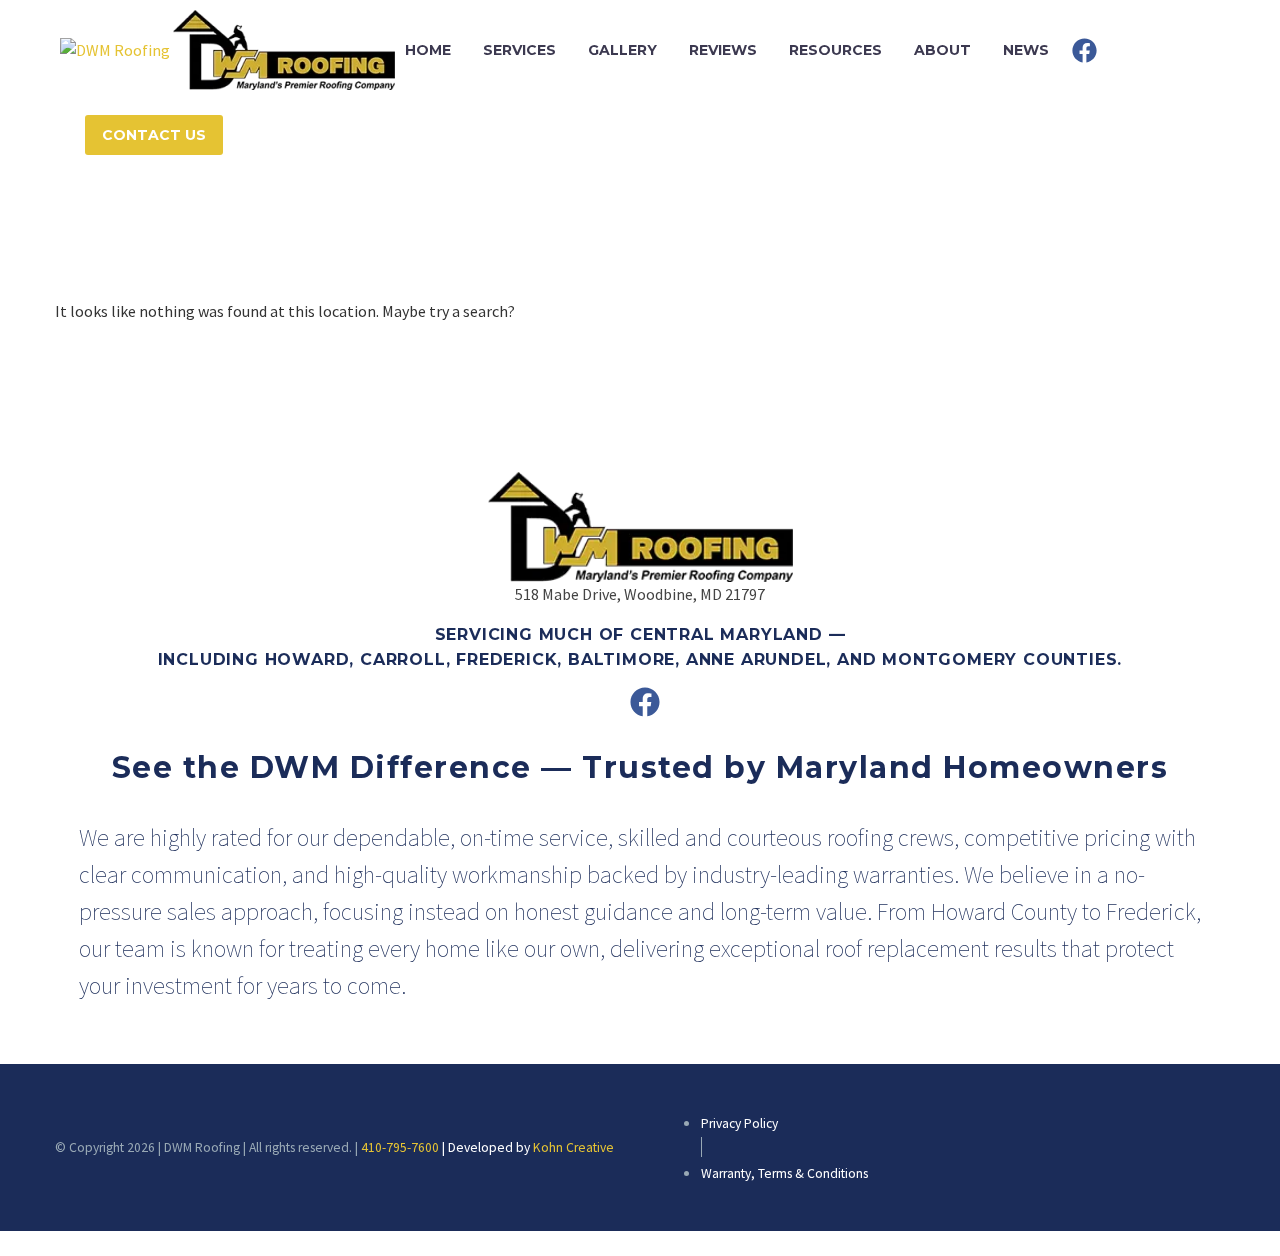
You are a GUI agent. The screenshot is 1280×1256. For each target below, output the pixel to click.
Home (428, 50)
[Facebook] (1084, 50)
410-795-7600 (400, 1147)
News (1026, 50)
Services (519, 50)
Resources (835, 50)
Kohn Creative (573, 1147)
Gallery (622, 50)
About (942, 50)
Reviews (723, 50)
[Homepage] (227, 48)
